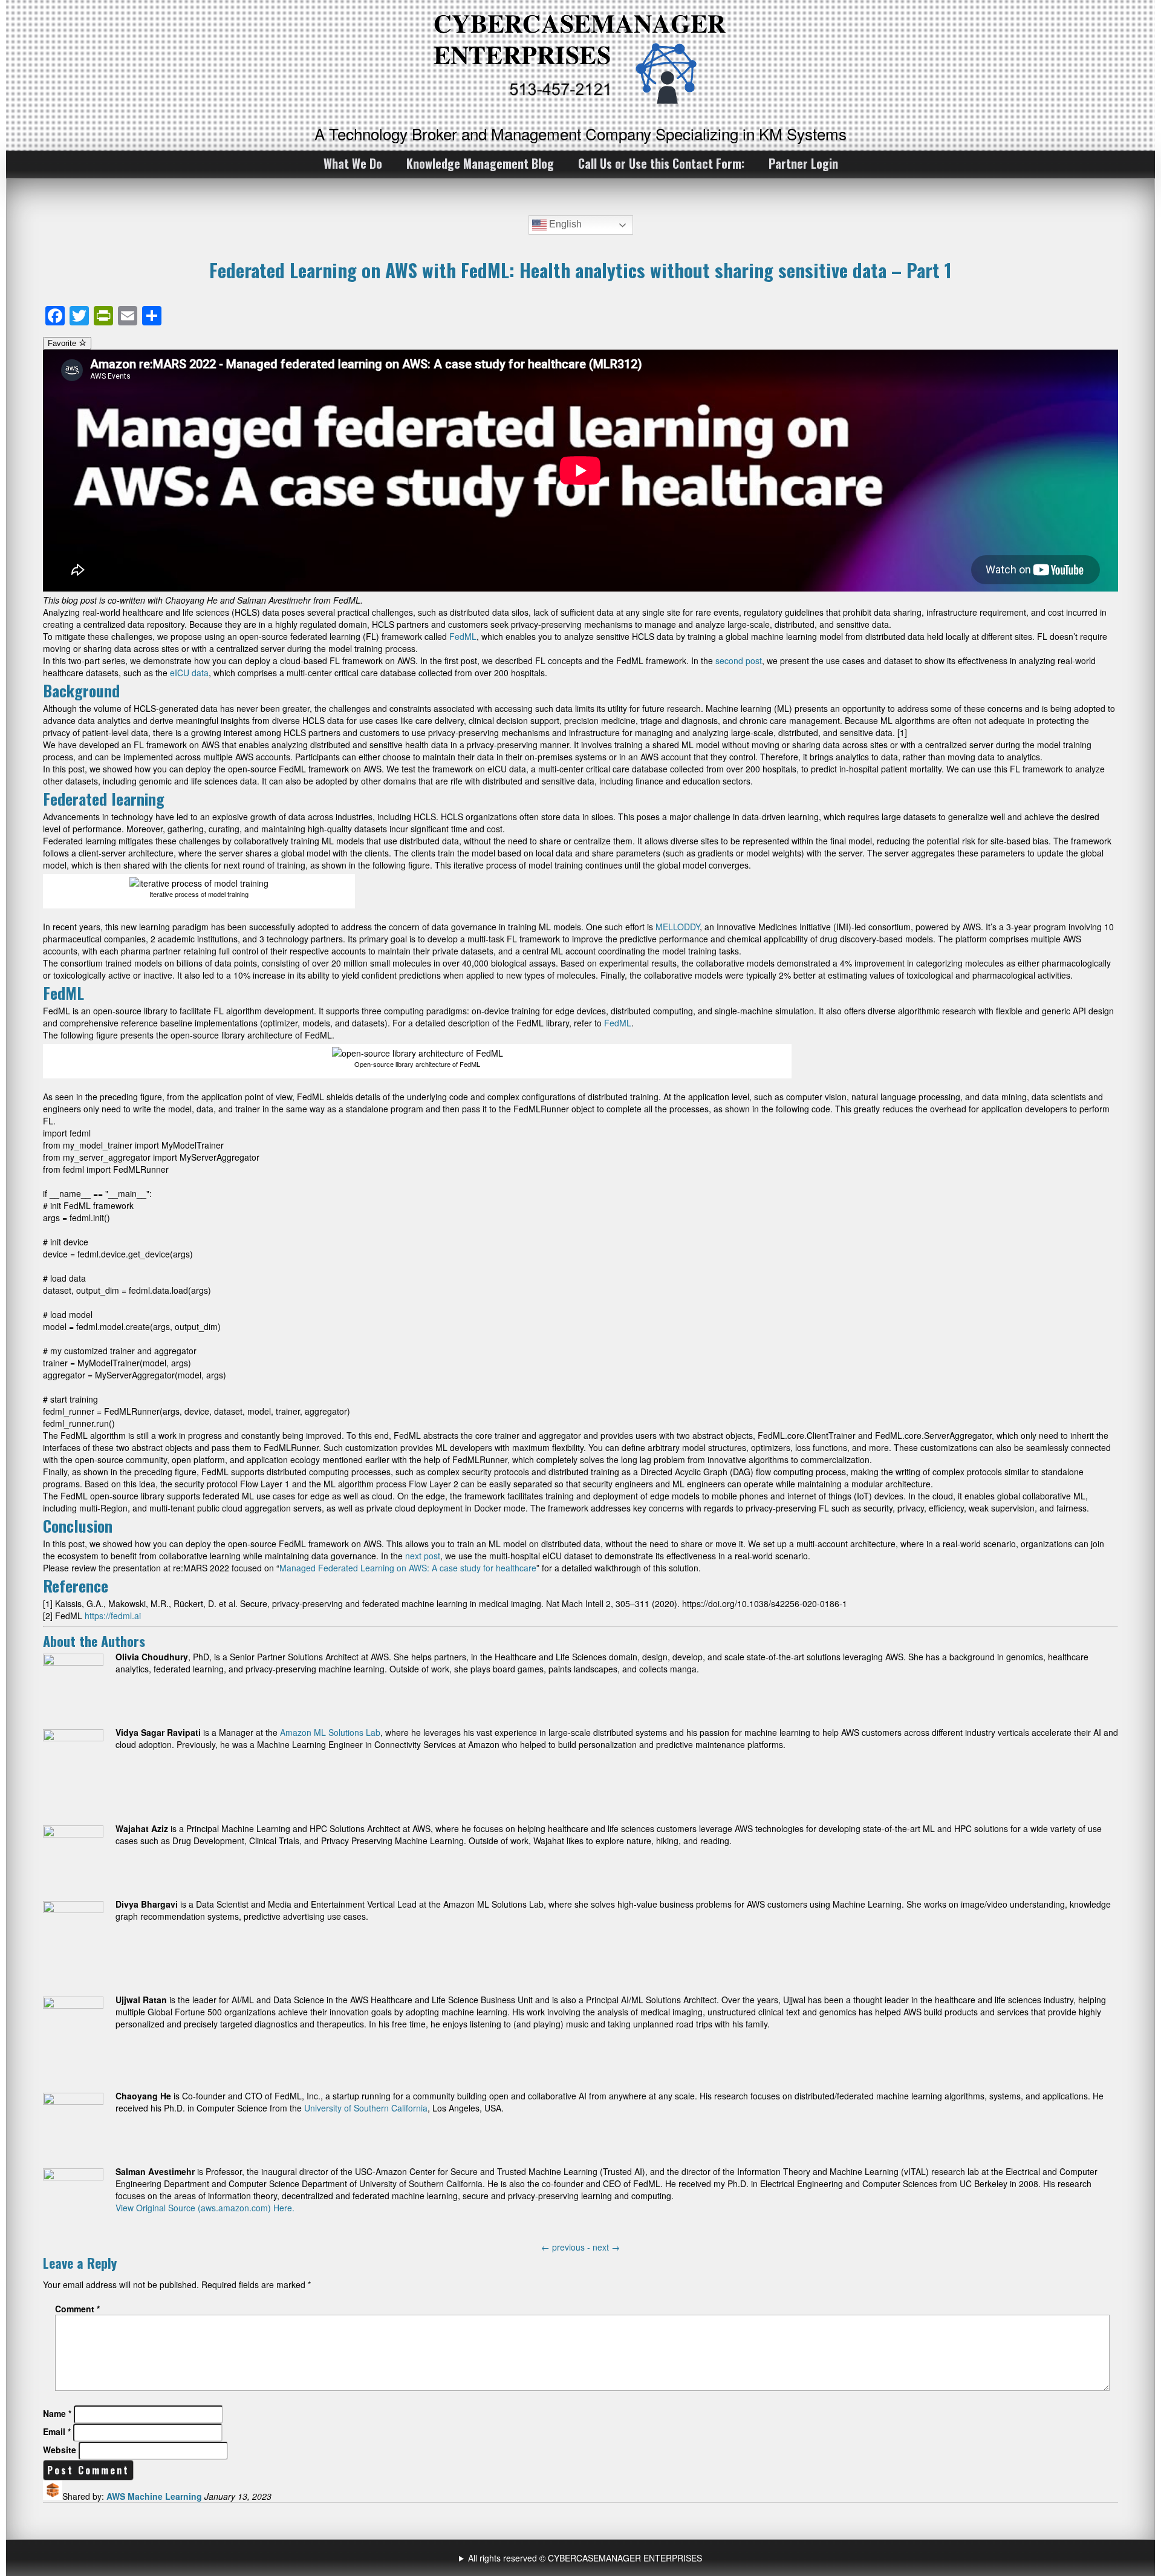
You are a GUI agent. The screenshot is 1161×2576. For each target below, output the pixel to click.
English (564, 224)
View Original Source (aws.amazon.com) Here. (205, 2208)
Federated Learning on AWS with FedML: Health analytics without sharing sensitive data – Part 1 (580, 270)
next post (423, 1556)
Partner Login (803, 163)
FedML (463, 636)
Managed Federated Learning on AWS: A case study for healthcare (408, 1568)
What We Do (353, 163)
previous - (567, 2247)
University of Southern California (366, 2108)
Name (57, 2413)
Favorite (63, 343)
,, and (582, 2558)
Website (60, 2450)
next (606, 2247)
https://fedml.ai (113, 1616)
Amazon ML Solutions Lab (330, 1732)
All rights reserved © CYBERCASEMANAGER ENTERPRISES (585, 2558)
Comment (77, 2309)
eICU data (189, 673)
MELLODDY (678, 927)
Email (57, 2431)
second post (739, 660)
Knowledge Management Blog (480, 163)
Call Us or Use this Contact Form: (661, 163)
